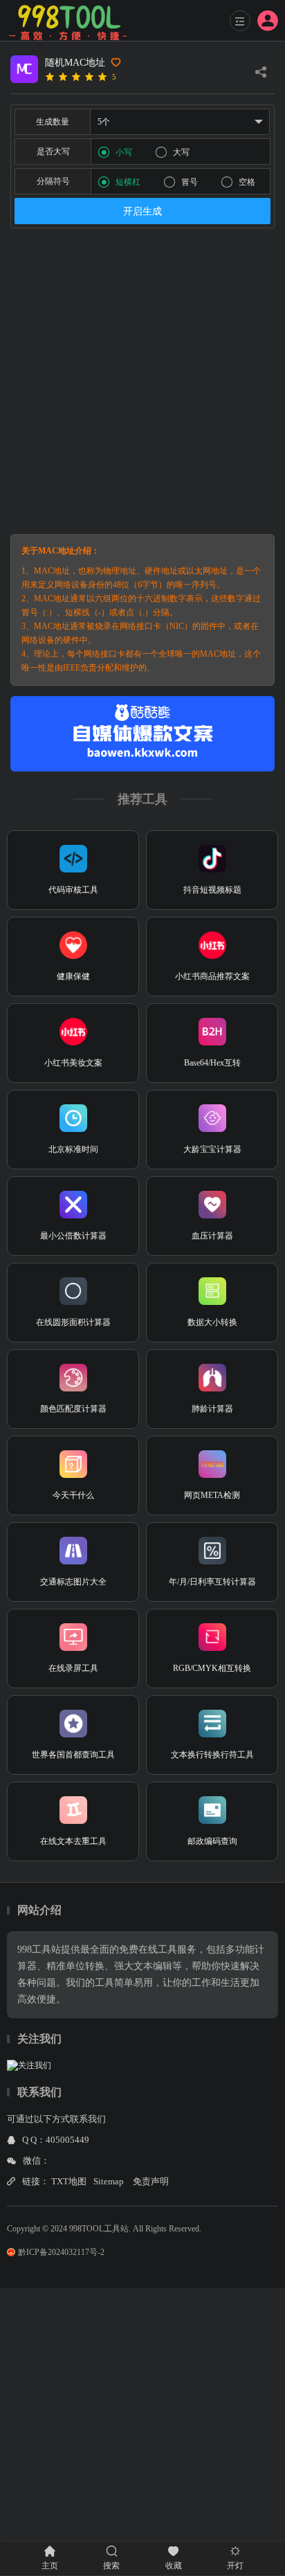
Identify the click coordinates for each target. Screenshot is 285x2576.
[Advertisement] (142, 381)
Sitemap (109, 2181)
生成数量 (53, 122)
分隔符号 (53, 181)
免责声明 (151, 2181)
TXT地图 (69, 2181)
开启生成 (142, 211)
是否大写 (53, 152)
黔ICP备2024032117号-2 (61, 2252)
